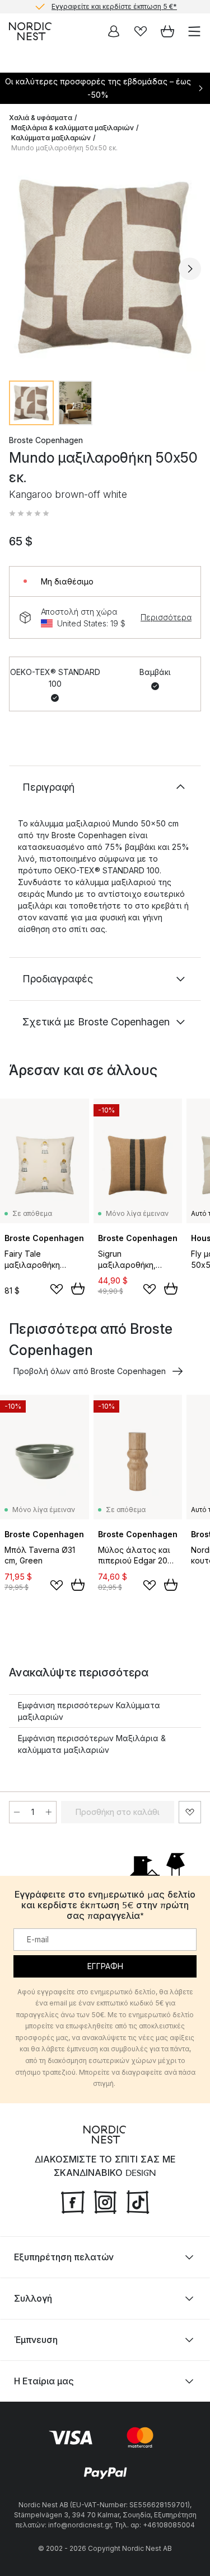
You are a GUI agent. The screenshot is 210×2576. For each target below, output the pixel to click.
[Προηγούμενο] (20, 269)
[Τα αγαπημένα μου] (141, 31)
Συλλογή (33, 2298)
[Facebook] (73, 2201)
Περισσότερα (166, 617)
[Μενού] (194, 31)
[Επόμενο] (190, 269)
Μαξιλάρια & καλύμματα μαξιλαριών (73, 128)
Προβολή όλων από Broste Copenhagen (90, 1371)
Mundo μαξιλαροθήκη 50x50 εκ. (64, 148)
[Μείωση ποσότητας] (17, 1812)
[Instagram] (105, 2201)
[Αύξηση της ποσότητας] (49, 1812)
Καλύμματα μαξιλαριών (51, 138)
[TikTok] (138, 2201)
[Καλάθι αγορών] (167, 31)
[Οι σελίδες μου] (114, 31)
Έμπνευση (36, 2340)
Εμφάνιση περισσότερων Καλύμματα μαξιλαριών (89, 1711)
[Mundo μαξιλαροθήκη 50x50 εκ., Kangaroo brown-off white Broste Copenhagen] (105, 267)
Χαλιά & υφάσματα (41, 118)
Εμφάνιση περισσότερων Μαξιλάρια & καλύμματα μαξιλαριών (92, 1744)
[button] (29, 514)
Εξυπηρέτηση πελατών (64, 2257)
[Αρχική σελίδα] (30, 31)
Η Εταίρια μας (44, 2381)
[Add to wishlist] (57, 1289)
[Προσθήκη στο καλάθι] (78, 1289)
